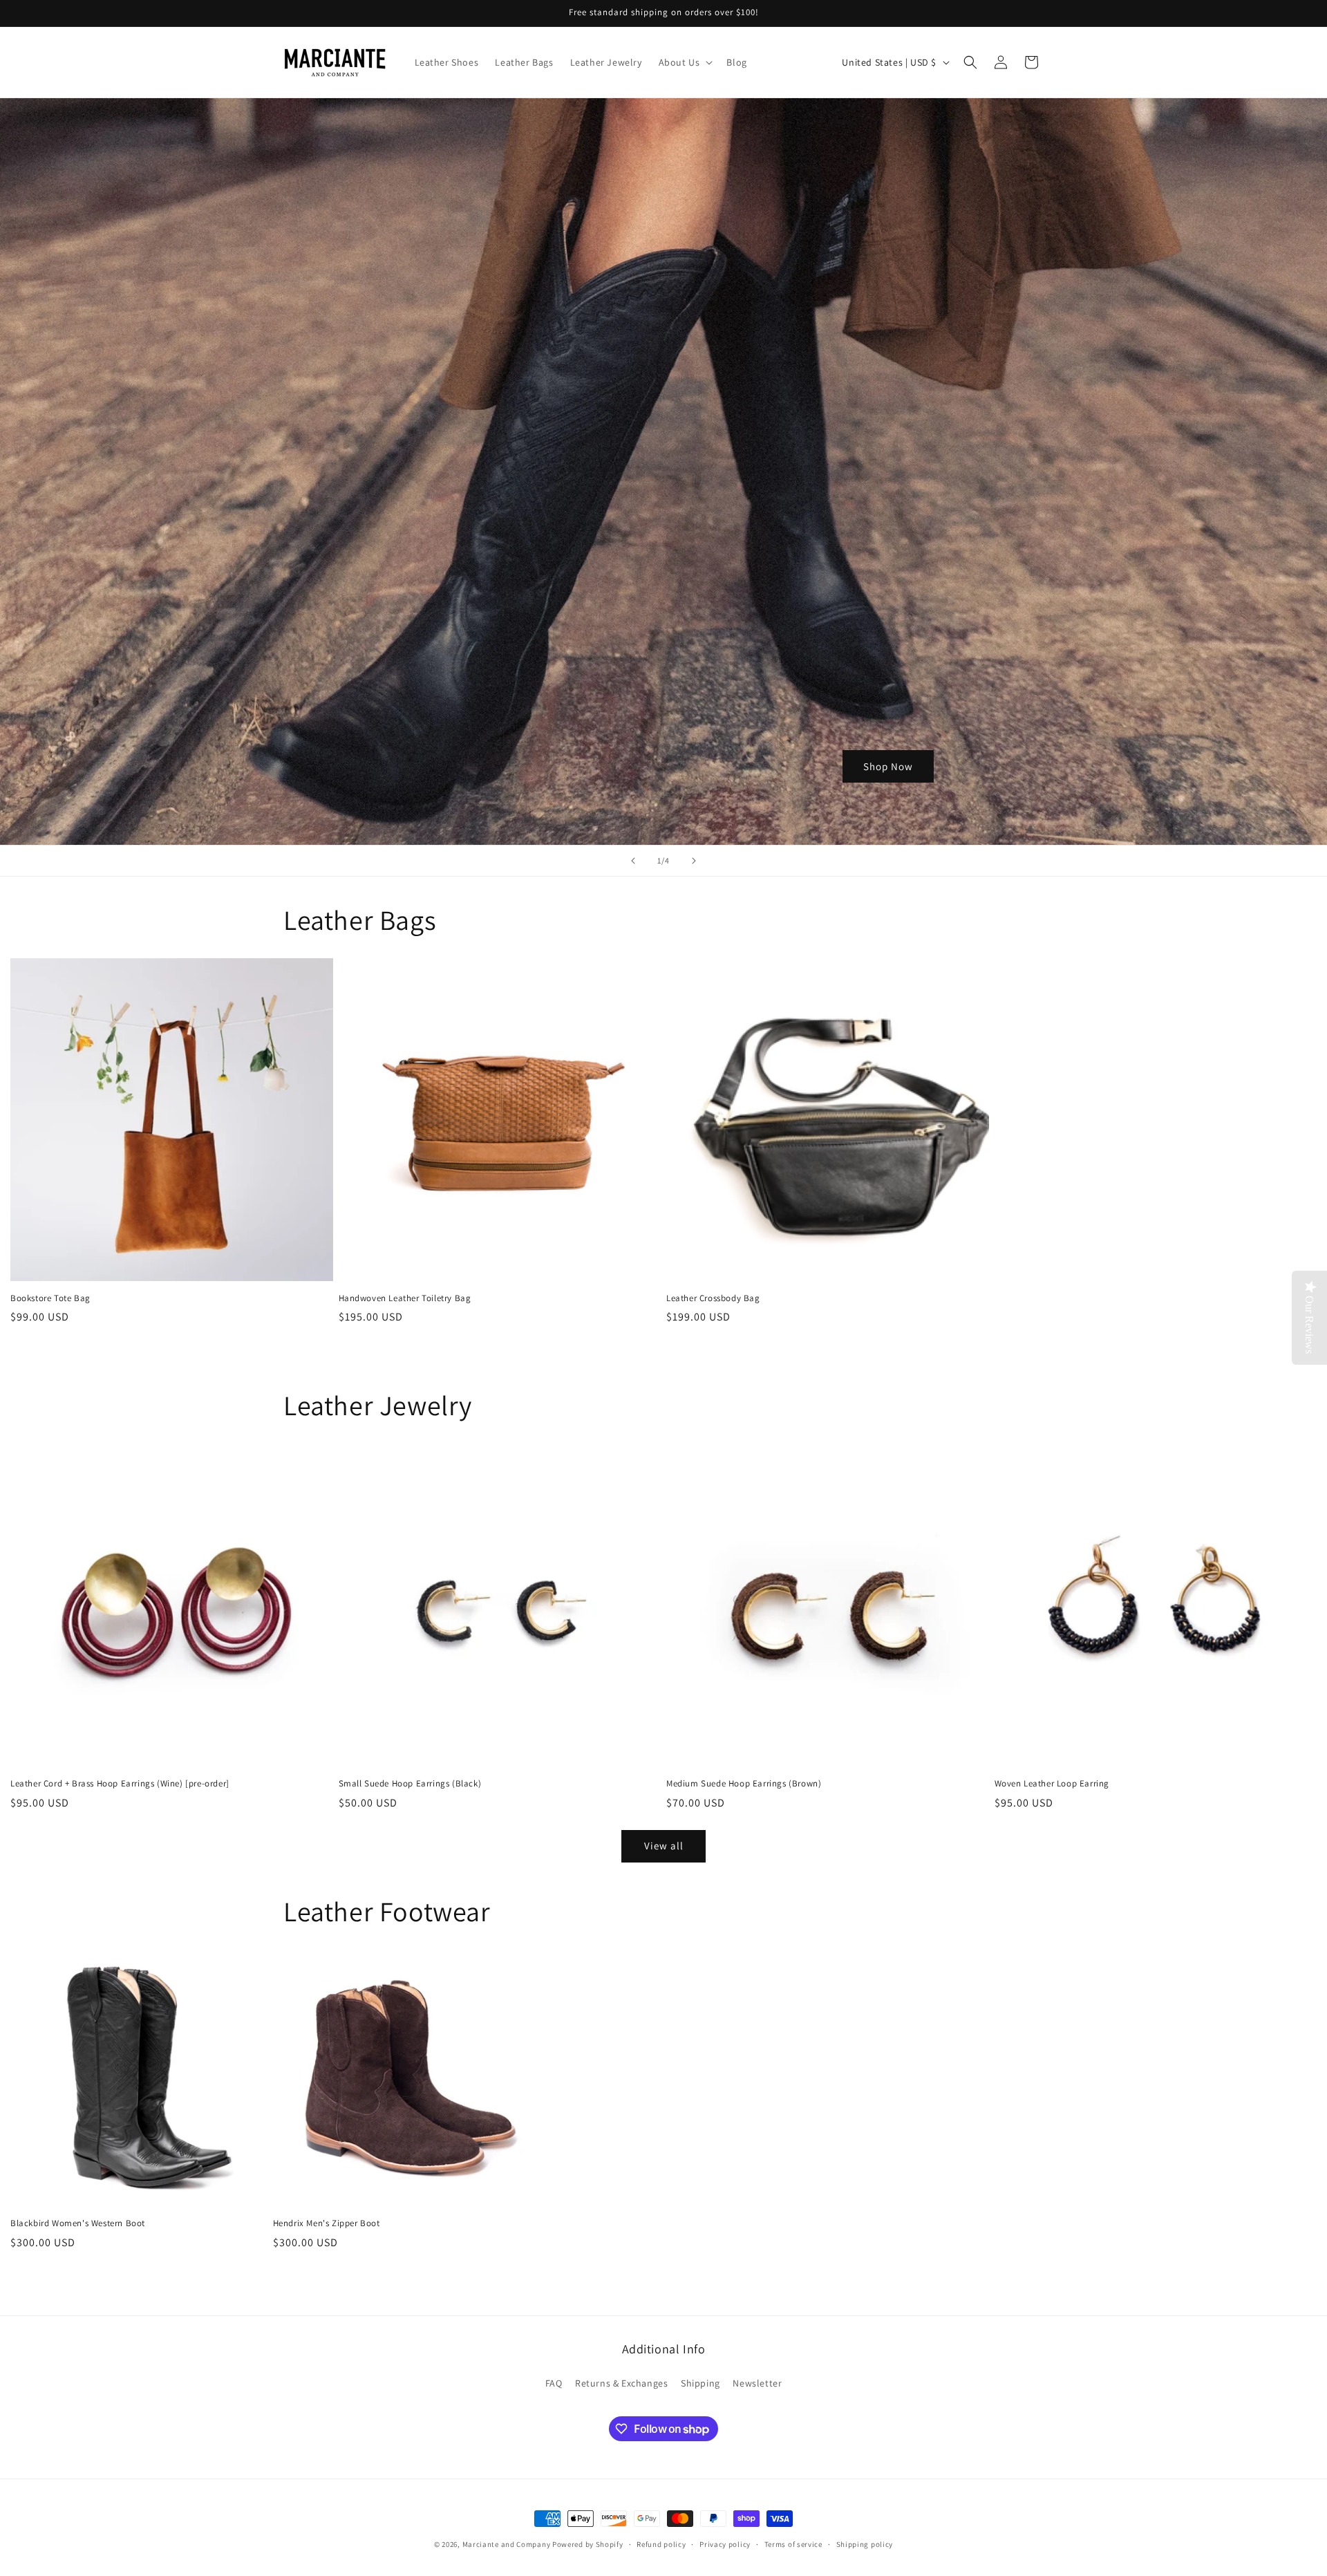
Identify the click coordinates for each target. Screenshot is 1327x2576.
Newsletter (757, 2383)
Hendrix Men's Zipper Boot (327, 2223)
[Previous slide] (633, 861)
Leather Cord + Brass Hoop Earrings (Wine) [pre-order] (120, 1784)
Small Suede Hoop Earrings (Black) (410, 1784)
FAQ (554, 2383)
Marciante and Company (507, 2544)
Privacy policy (725, 2544)
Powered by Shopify (588, 2544)
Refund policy (661, 2544)
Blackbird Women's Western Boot (78, 2223)
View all (664, 1846)
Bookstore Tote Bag (50, 1298)
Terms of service (793, 2544)
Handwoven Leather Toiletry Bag (405, 1298)
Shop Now (888, 766)
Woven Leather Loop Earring (1052, 1784)
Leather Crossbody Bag (713, 1298)
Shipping (700, 2383)
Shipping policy (865, 2544)
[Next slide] (694, 861)
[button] (685, 62)
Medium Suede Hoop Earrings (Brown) (744, 1784)
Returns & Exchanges (621, 2383)
